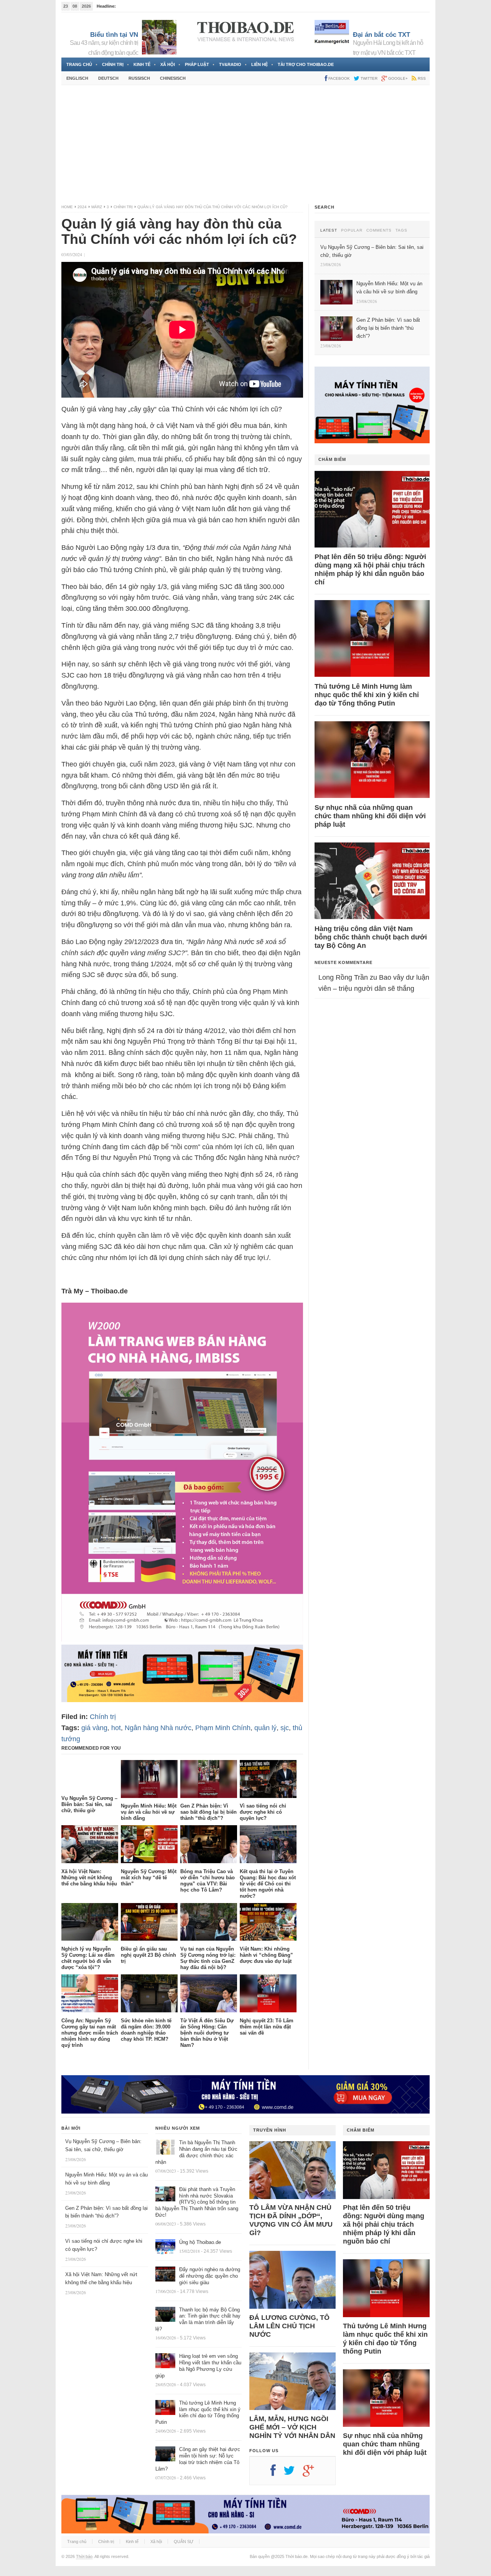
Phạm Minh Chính (223, 1728)
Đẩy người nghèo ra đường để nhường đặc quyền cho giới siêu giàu (210, 2276)
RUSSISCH (139, 78)
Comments (379, 230)
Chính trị (113, 64)
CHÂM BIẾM (332, 459)
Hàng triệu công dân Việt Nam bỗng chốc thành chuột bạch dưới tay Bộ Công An (371, 937)
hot (116, 1728)
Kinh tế (142, 64)
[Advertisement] (245, 145)
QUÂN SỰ (184, 2541)
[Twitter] (293, 2473)
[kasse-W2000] (182, 1639)
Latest (329, 230)
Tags (401, 230)
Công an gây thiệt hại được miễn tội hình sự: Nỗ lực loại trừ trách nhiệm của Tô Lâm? (198, 2459)
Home (67, 207)
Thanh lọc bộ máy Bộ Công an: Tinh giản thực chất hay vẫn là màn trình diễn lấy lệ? (198, 2319)
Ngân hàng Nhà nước (158, 1728)
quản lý (265, 1728)
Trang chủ (79, 64)
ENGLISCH (77, 78)
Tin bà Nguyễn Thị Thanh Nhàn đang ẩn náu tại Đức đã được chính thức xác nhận (196, 2152)
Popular (352, 230)
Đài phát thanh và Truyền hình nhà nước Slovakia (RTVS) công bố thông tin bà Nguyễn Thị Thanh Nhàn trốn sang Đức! (197, 2202)
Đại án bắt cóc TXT (381, 35)
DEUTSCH (108, 78)
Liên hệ (260, 64)
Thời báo (84, 2556)
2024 (82, 207)
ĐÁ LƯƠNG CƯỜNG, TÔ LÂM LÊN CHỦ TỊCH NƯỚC (289, 2326)
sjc (285, 1728)
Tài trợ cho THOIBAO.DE (306, 64)
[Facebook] (277, 2473)
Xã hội (168, 64)
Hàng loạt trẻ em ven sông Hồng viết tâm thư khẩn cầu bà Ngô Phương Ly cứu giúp (198, 2366)
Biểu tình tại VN (114, 35)
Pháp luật (197, 64)
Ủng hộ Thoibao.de (135, 6)
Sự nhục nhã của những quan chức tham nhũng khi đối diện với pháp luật (370, 816)
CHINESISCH (173, 78)
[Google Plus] (312, 2473)
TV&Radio (230, 64)
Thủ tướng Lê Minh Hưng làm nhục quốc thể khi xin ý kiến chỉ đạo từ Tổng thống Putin (367, 695)
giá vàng (94, 1728)
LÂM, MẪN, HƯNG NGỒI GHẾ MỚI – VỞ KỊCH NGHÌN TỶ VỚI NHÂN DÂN (292, 2427)
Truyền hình (270, 2130)
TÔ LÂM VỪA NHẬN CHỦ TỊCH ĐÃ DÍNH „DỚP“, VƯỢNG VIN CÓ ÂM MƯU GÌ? (291, 2220)
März (97, 207)
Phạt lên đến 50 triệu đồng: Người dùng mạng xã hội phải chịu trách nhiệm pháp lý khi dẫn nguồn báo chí (370, 569)
